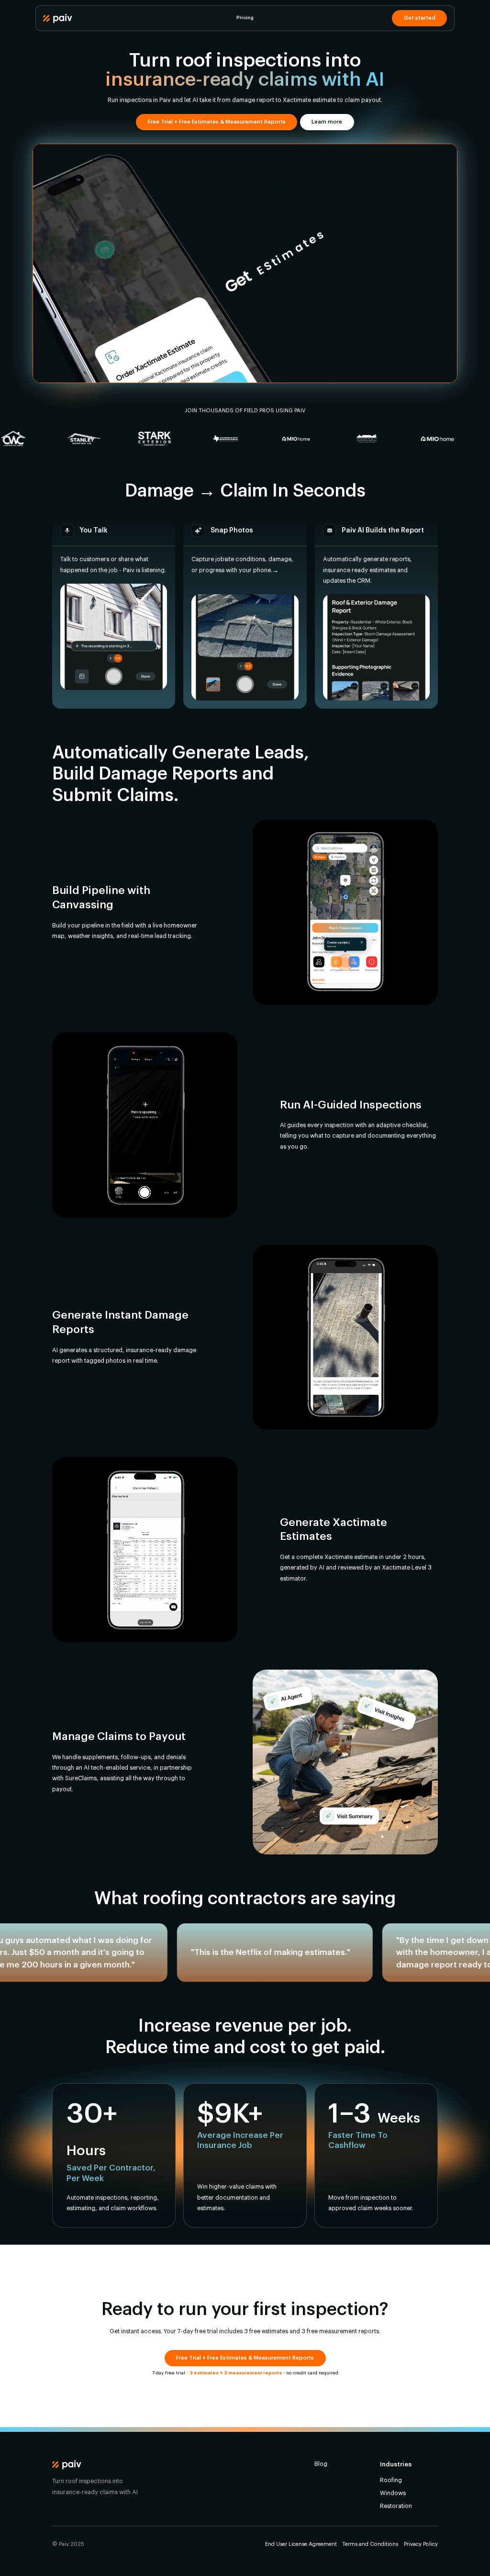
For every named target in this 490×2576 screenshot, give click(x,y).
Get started (420, 18)
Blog (321, 2464)
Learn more (327, 122)
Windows (393, 2493)
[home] (58, 18)
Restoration (396, 2506)
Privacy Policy (421, 2544)
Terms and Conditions (370, 2544)
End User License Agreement (301, 2544)
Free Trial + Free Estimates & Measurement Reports (217, 122)
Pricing (245, 18)
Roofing (391, 2480)
